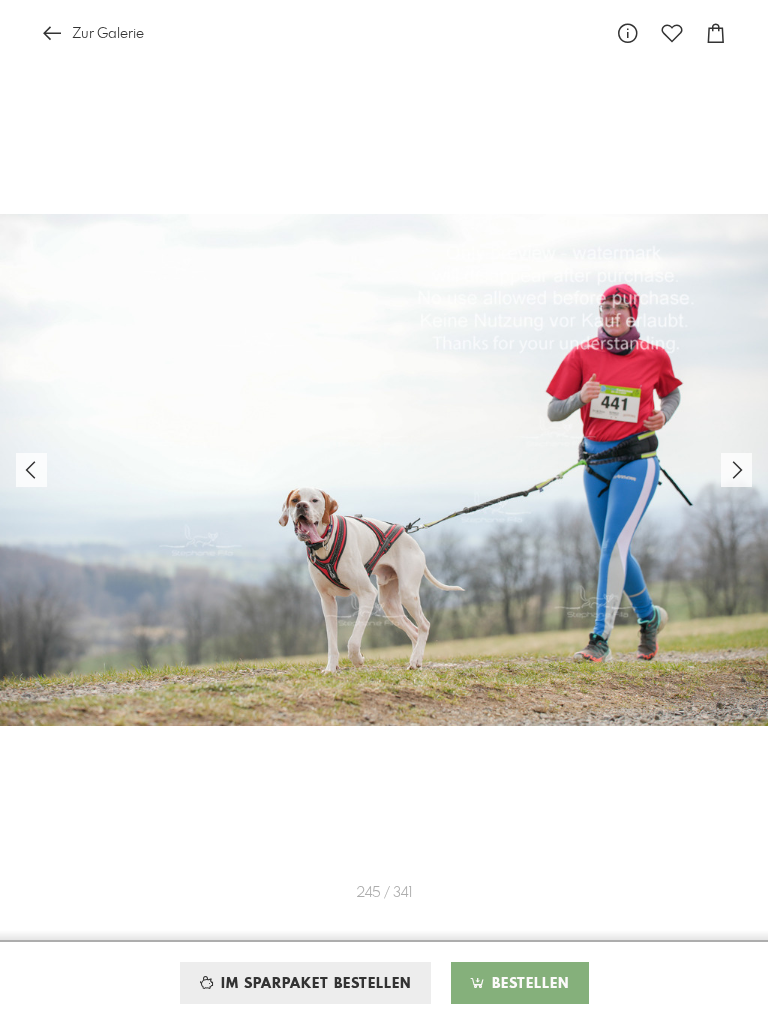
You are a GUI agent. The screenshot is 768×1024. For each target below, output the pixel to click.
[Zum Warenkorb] (716, 33)
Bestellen (528, 984)
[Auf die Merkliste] (672, 33)
